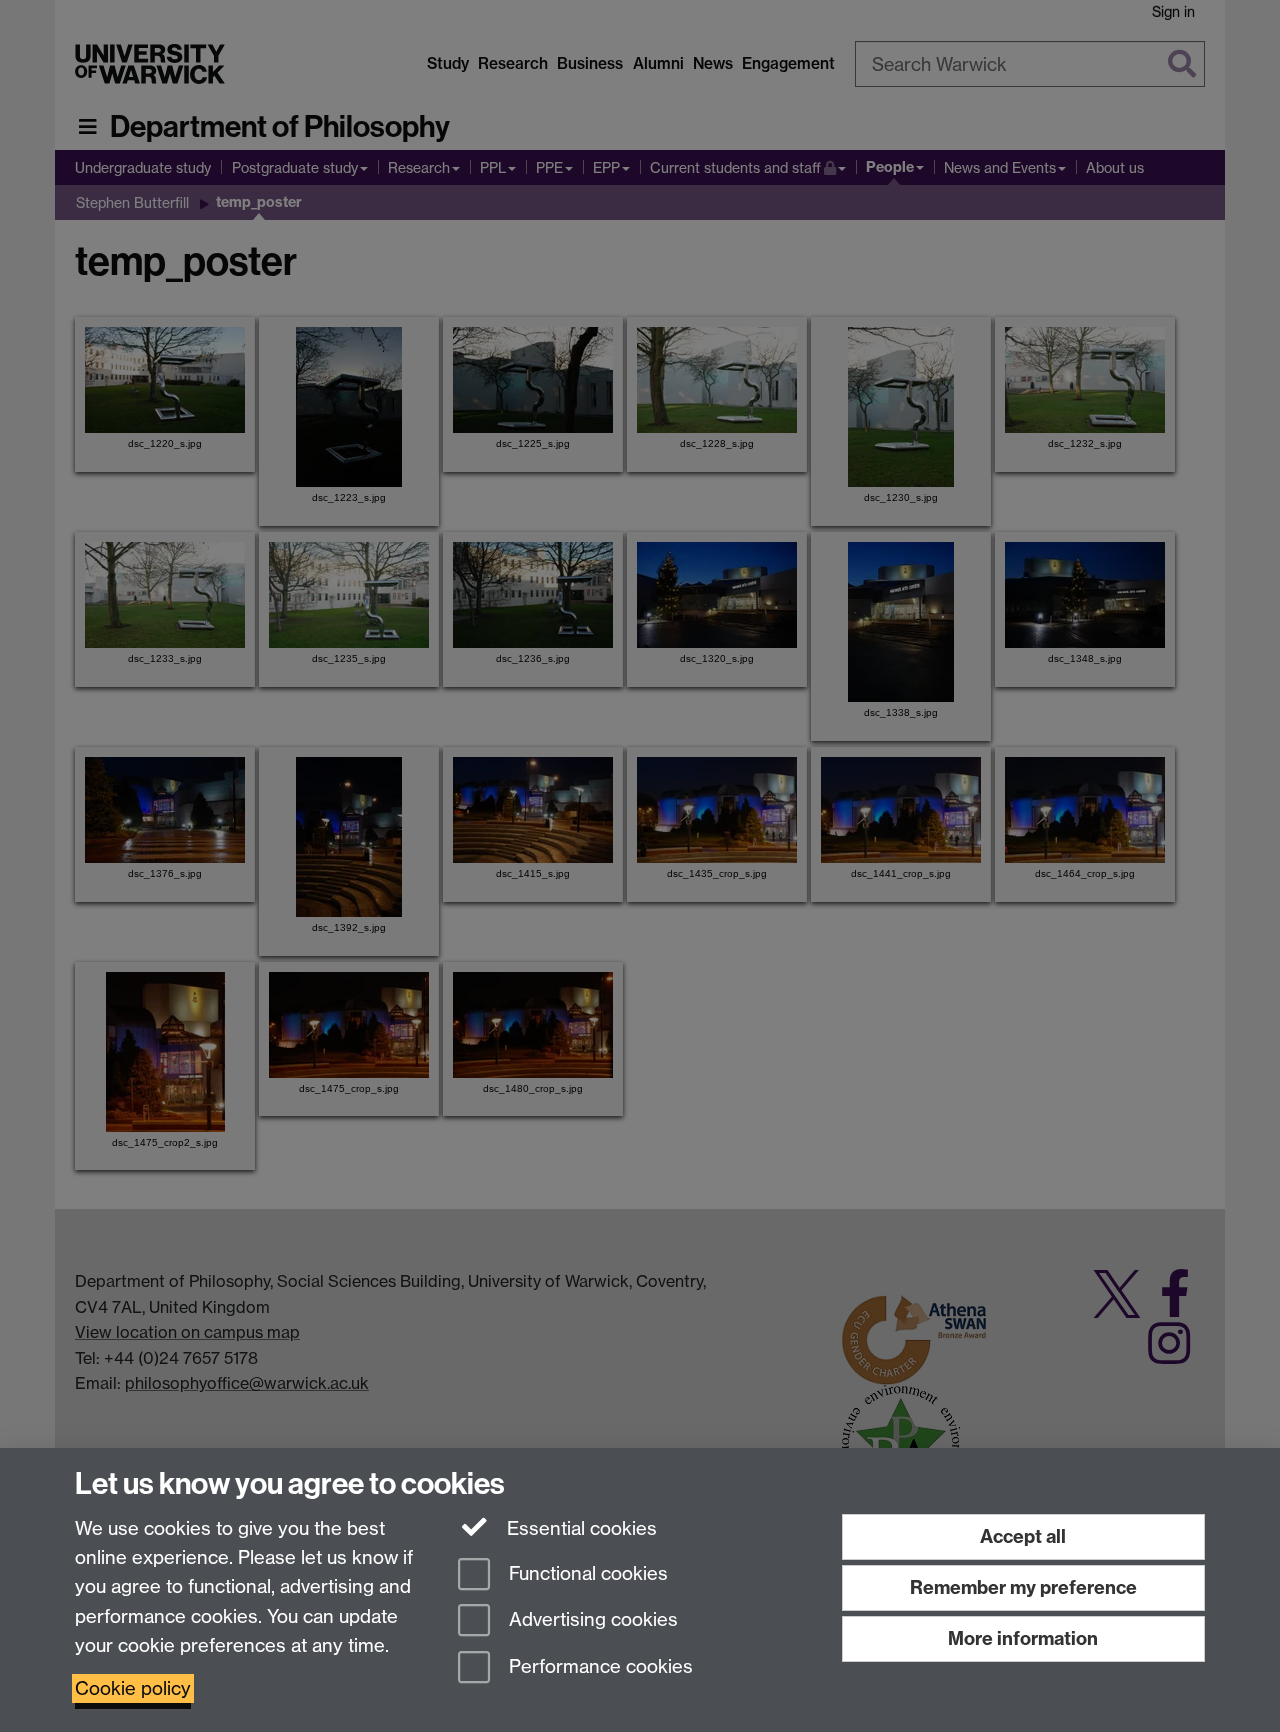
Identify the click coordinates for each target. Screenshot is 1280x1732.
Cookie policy (133, 1688)
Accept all (1023, 1536)
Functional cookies (586, 1573)
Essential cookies (579, 1528)
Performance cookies (598, 1667)
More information (1023, 1638)
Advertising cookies (591, 1620)
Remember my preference (1023, 1587)
